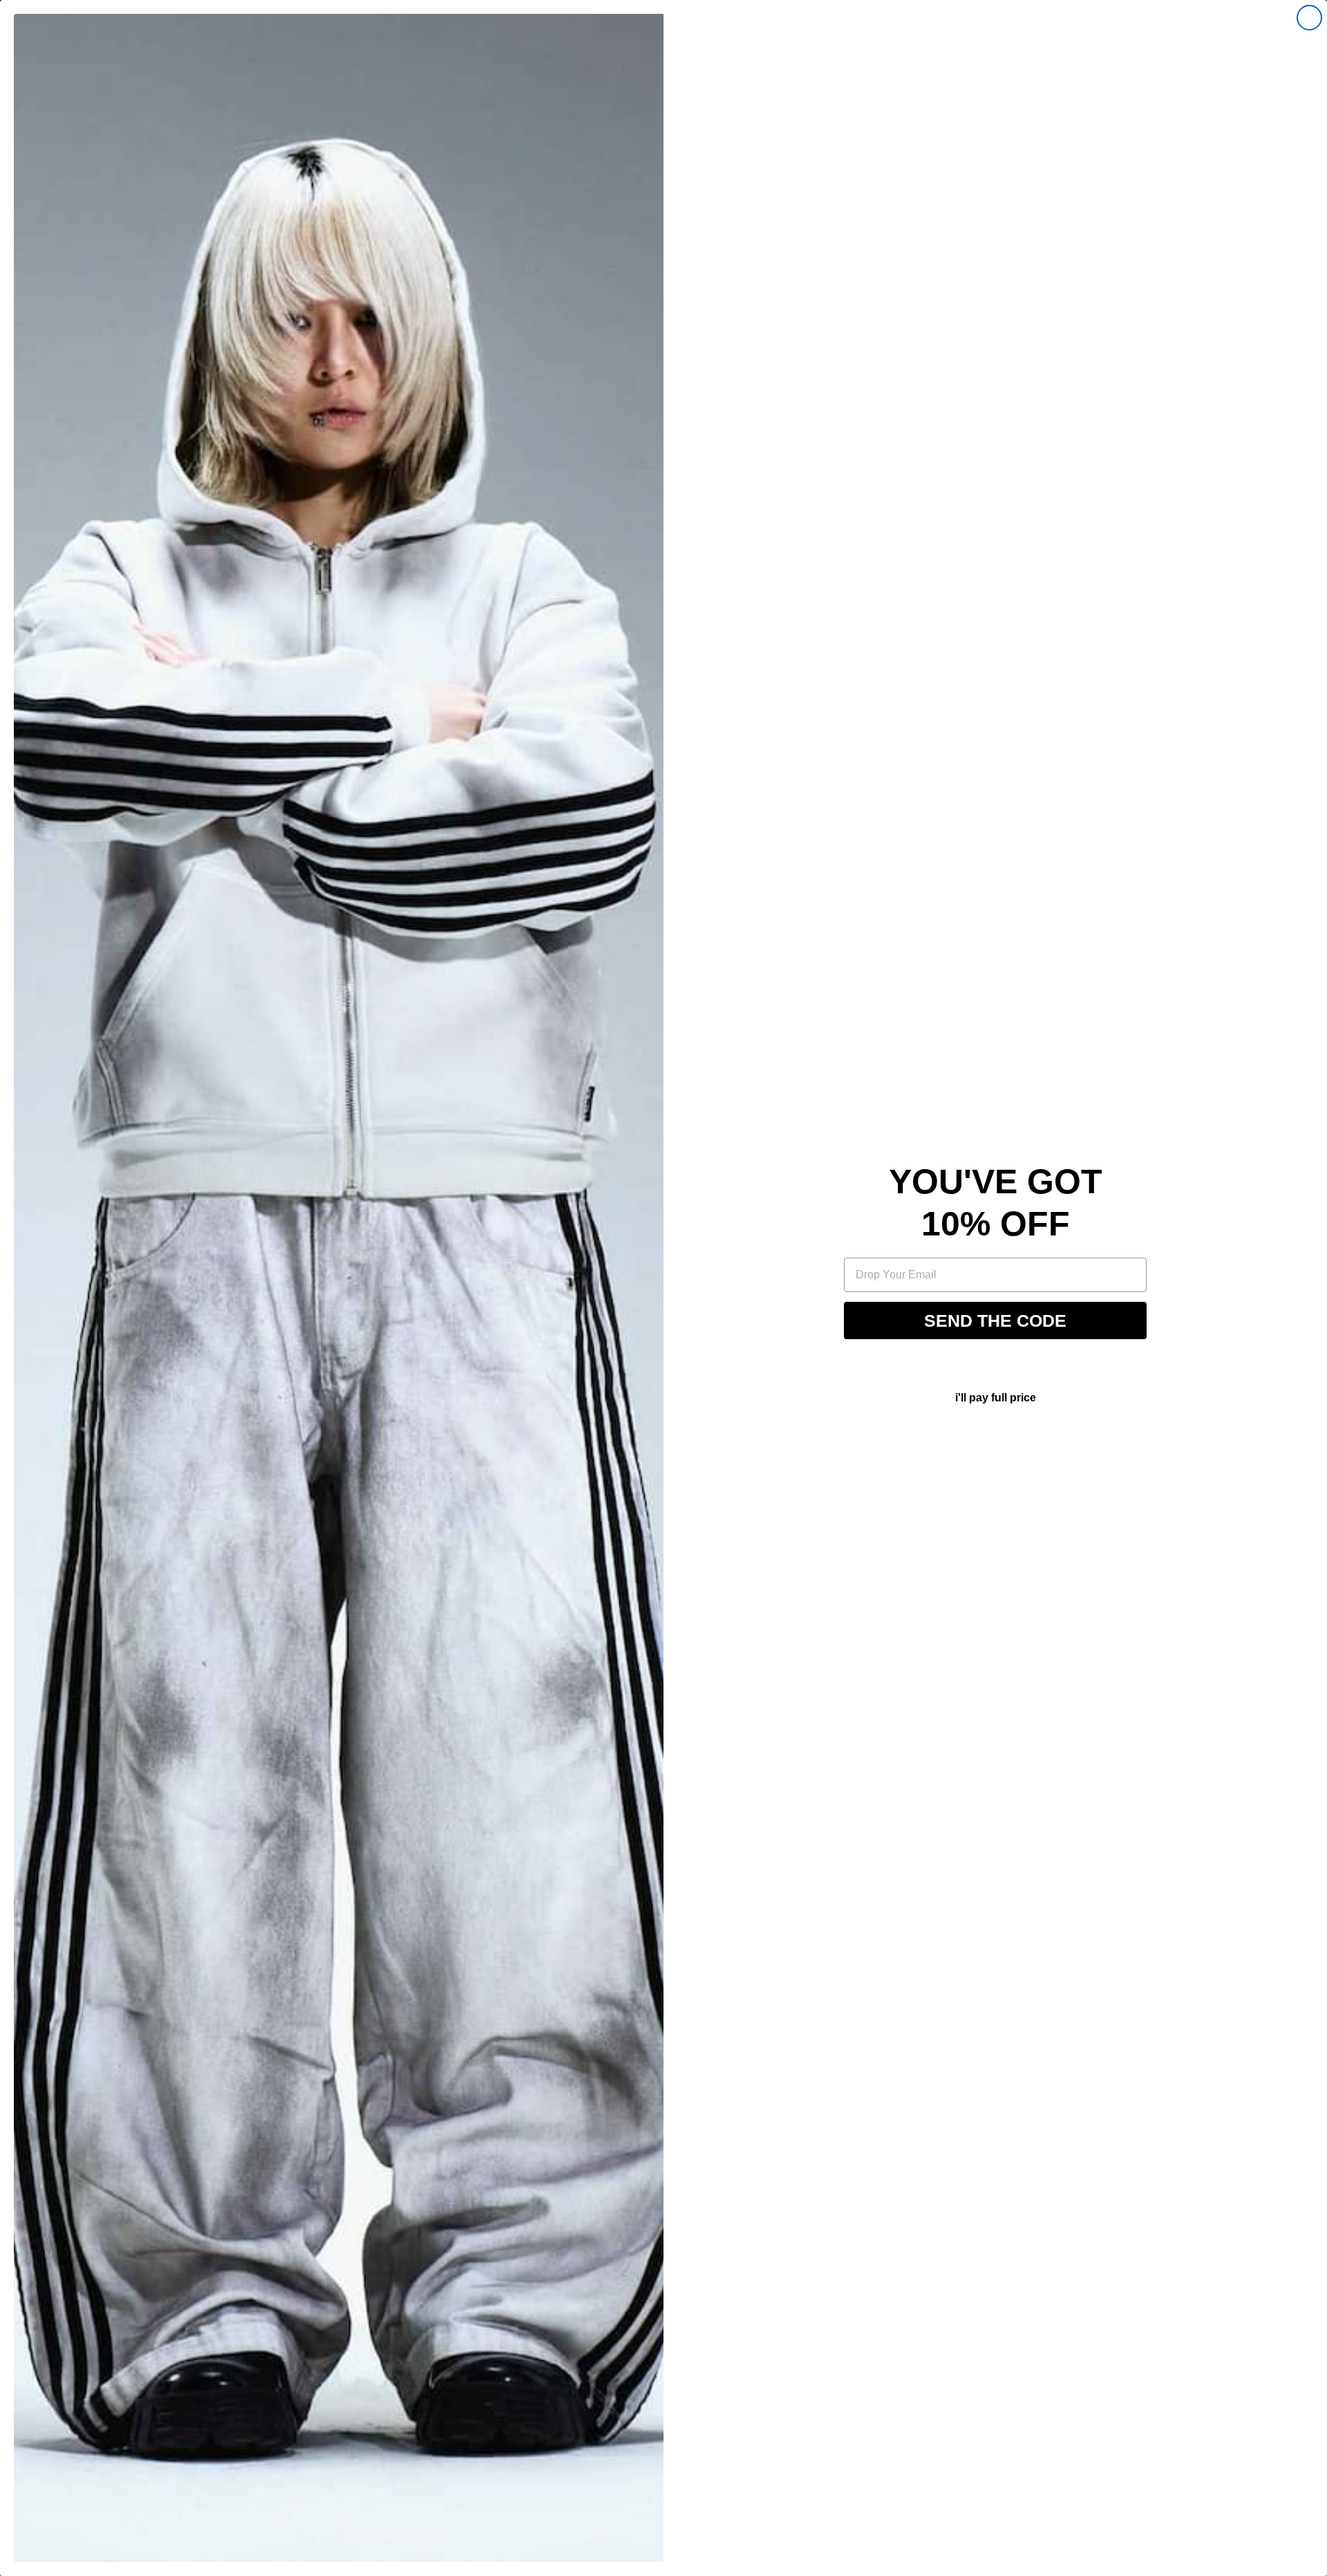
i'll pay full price (996, 1398)
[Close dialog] (1309, 18)
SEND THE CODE (995, 1320)
